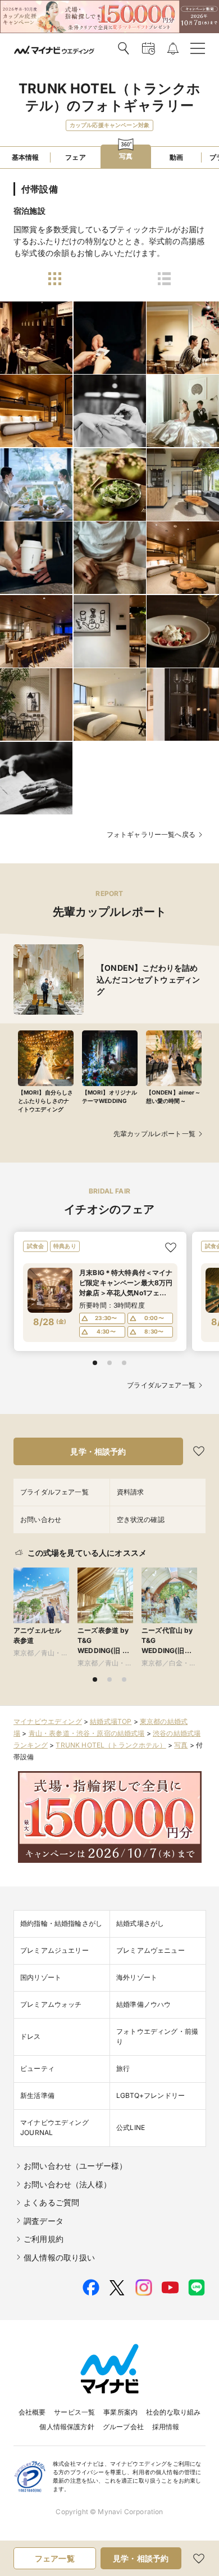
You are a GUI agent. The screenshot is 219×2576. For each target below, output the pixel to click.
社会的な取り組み (173, 2412)
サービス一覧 (74, 2412)
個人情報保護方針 (67, 2427)
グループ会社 (123, 2427)
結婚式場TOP (111, 1721)
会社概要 (32, 2412)
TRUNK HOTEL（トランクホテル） (111, 1745)
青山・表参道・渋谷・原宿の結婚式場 (87, 1733)
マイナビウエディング (48, 1721)
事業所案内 (120, 2412)
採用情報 (166, 2427)
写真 (181, 1745)
